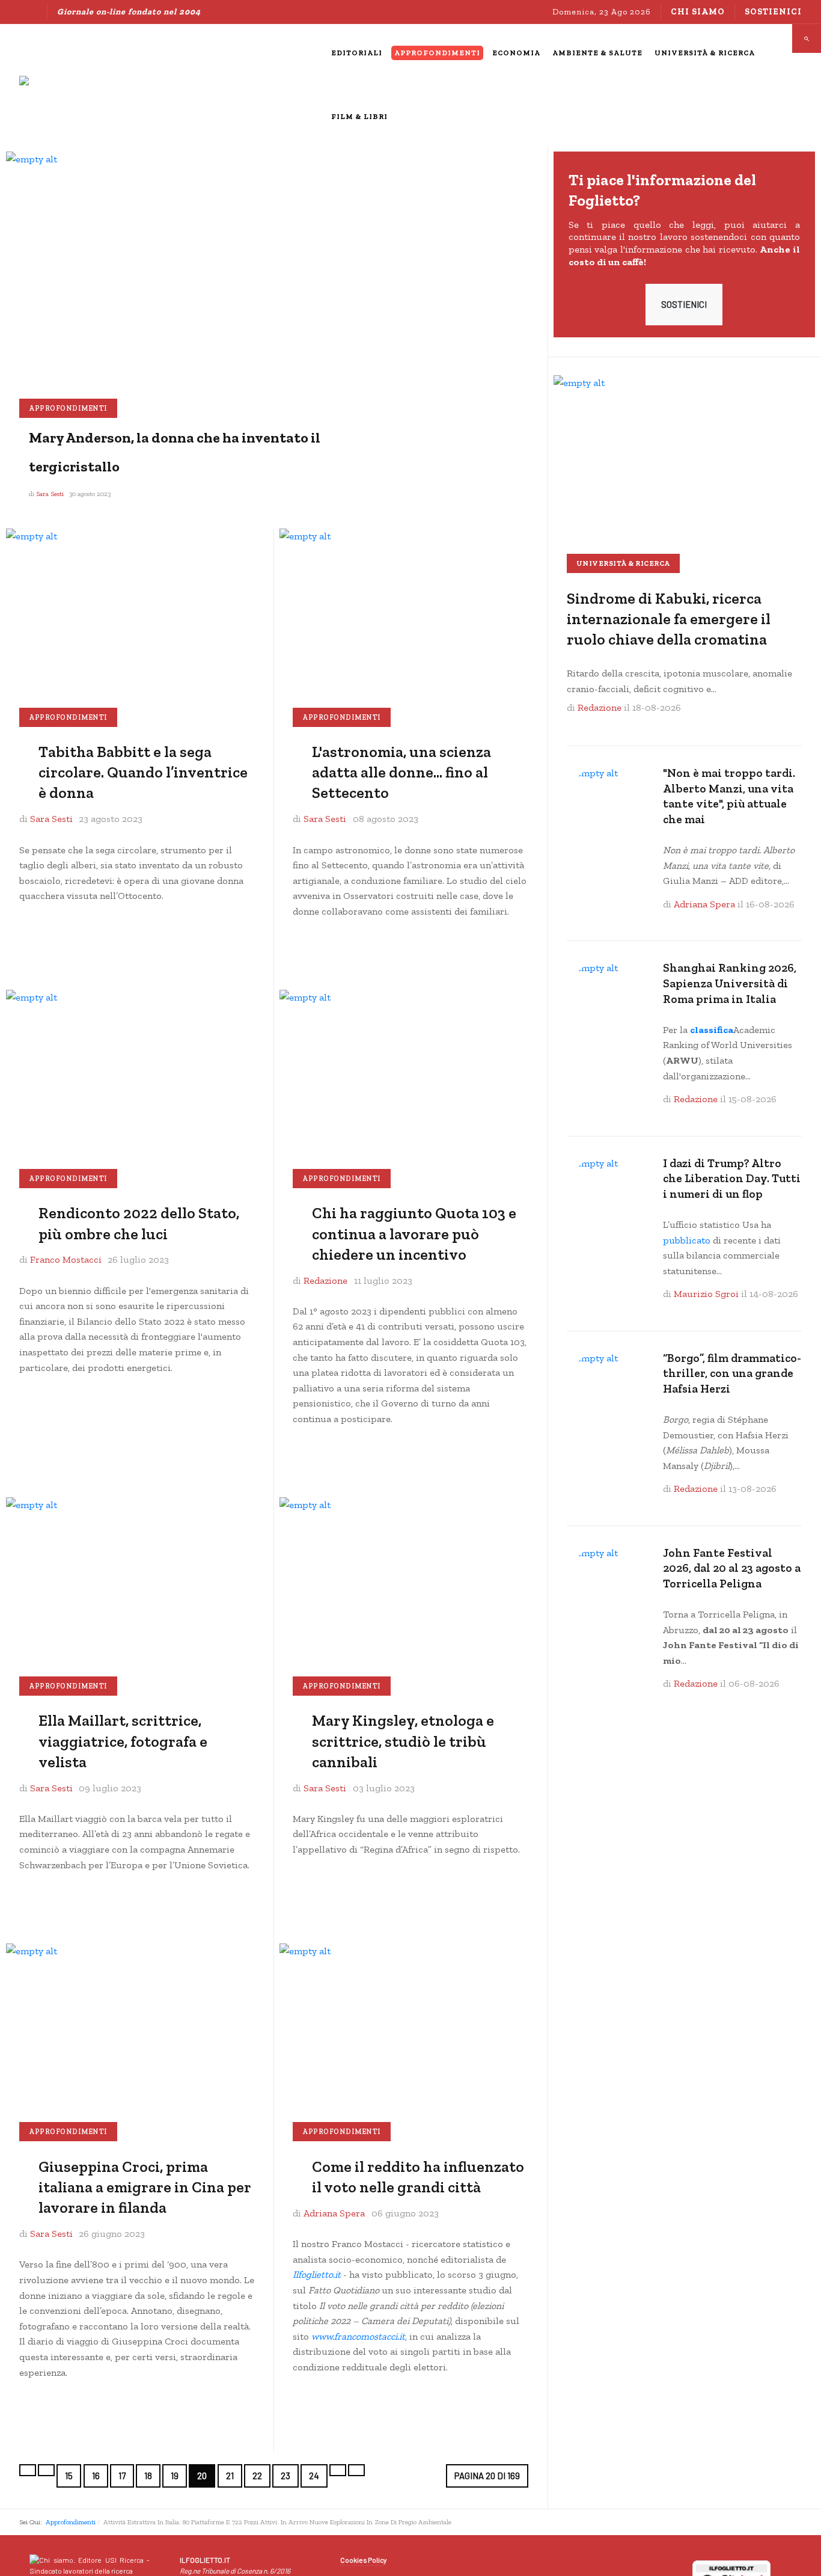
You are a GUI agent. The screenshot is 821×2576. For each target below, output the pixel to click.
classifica (712, 1030)
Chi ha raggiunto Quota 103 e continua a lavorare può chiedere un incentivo (414, 1234)
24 (314, 2476)
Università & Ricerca (623, 563)
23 (285, 2476)
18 (148, 2476)
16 (96, 2476)
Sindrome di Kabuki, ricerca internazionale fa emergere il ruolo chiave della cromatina (669, 619)
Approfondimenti (68, 408)
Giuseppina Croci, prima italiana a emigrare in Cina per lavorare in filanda (145, 2187)
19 (175, 2476)
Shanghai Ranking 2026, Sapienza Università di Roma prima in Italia (730, 983)
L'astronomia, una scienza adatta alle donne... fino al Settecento (401, 772)
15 (69, 2476)
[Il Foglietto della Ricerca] (91, 85)
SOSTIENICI (684, 304)
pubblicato (687, 1240)
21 (230, 2476)
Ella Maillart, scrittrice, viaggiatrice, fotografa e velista (123, 1741)
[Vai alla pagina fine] (356, 2470)
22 (257, 2476)
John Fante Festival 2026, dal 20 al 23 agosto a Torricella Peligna (732, 1568)
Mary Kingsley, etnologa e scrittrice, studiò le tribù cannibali (403, 1741)
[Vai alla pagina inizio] (28, 2470)
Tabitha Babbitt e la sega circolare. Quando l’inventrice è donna (143, 772)
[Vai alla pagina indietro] (46, 2470)
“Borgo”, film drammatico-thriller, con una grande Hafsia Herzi (732, 1373)
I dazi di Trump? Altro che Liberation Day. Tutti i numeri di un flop (732, 1179)
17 (122, 2476)
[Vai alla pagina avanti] (338, 2470)
